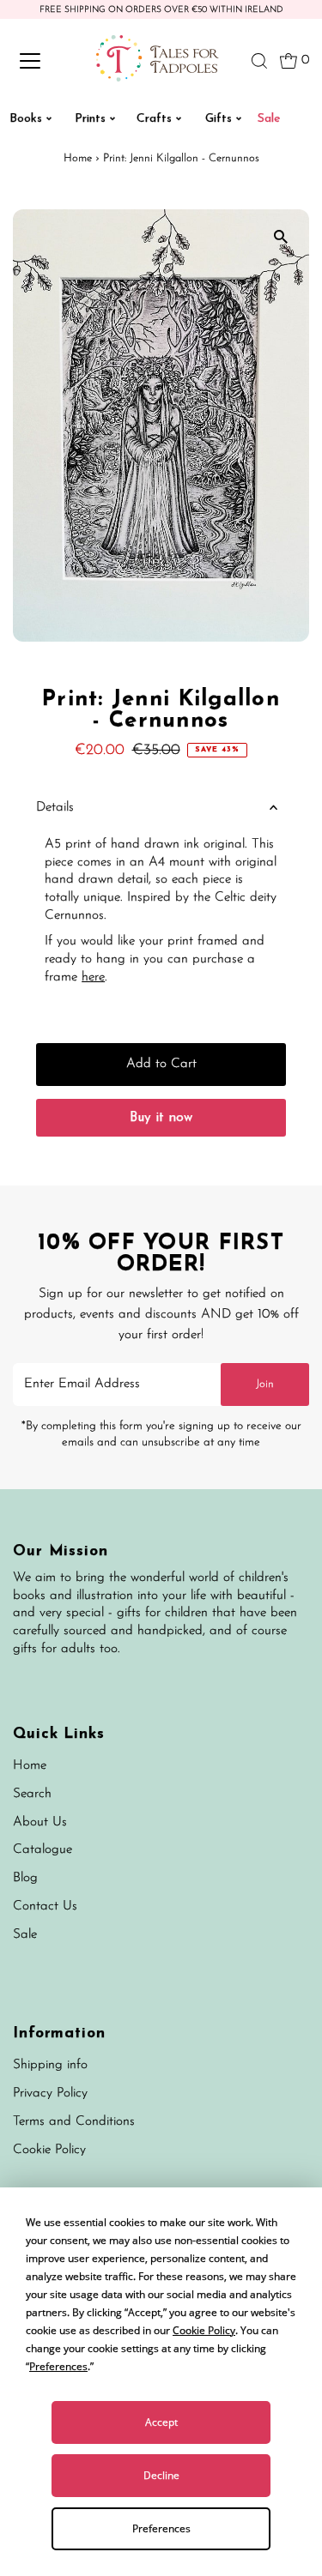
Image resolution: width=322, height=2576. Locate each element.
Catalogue (43, 1850)
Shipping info (50, 2065)
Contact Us (45, 1906)
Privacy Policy (50, 2093)
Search (32, 1794)
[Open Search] (259, 61)
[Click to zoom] (281, 237)
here (93, 977)
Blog (25, 1878)
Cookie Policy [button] (204, 2330)
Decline (161, 2475)
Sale (25, 1935)
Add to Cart (161, 1064)
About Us (40, 1822)
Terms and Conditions (74, 2122)
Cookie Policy (49, 2150)
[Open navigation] (45, 61)
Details (55, 808)
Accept (161, 2422)
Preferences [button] (58, 2366)
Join (265, 1384)
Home (78, 158)
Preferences (161, 2528)
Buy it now (161, 1118)
